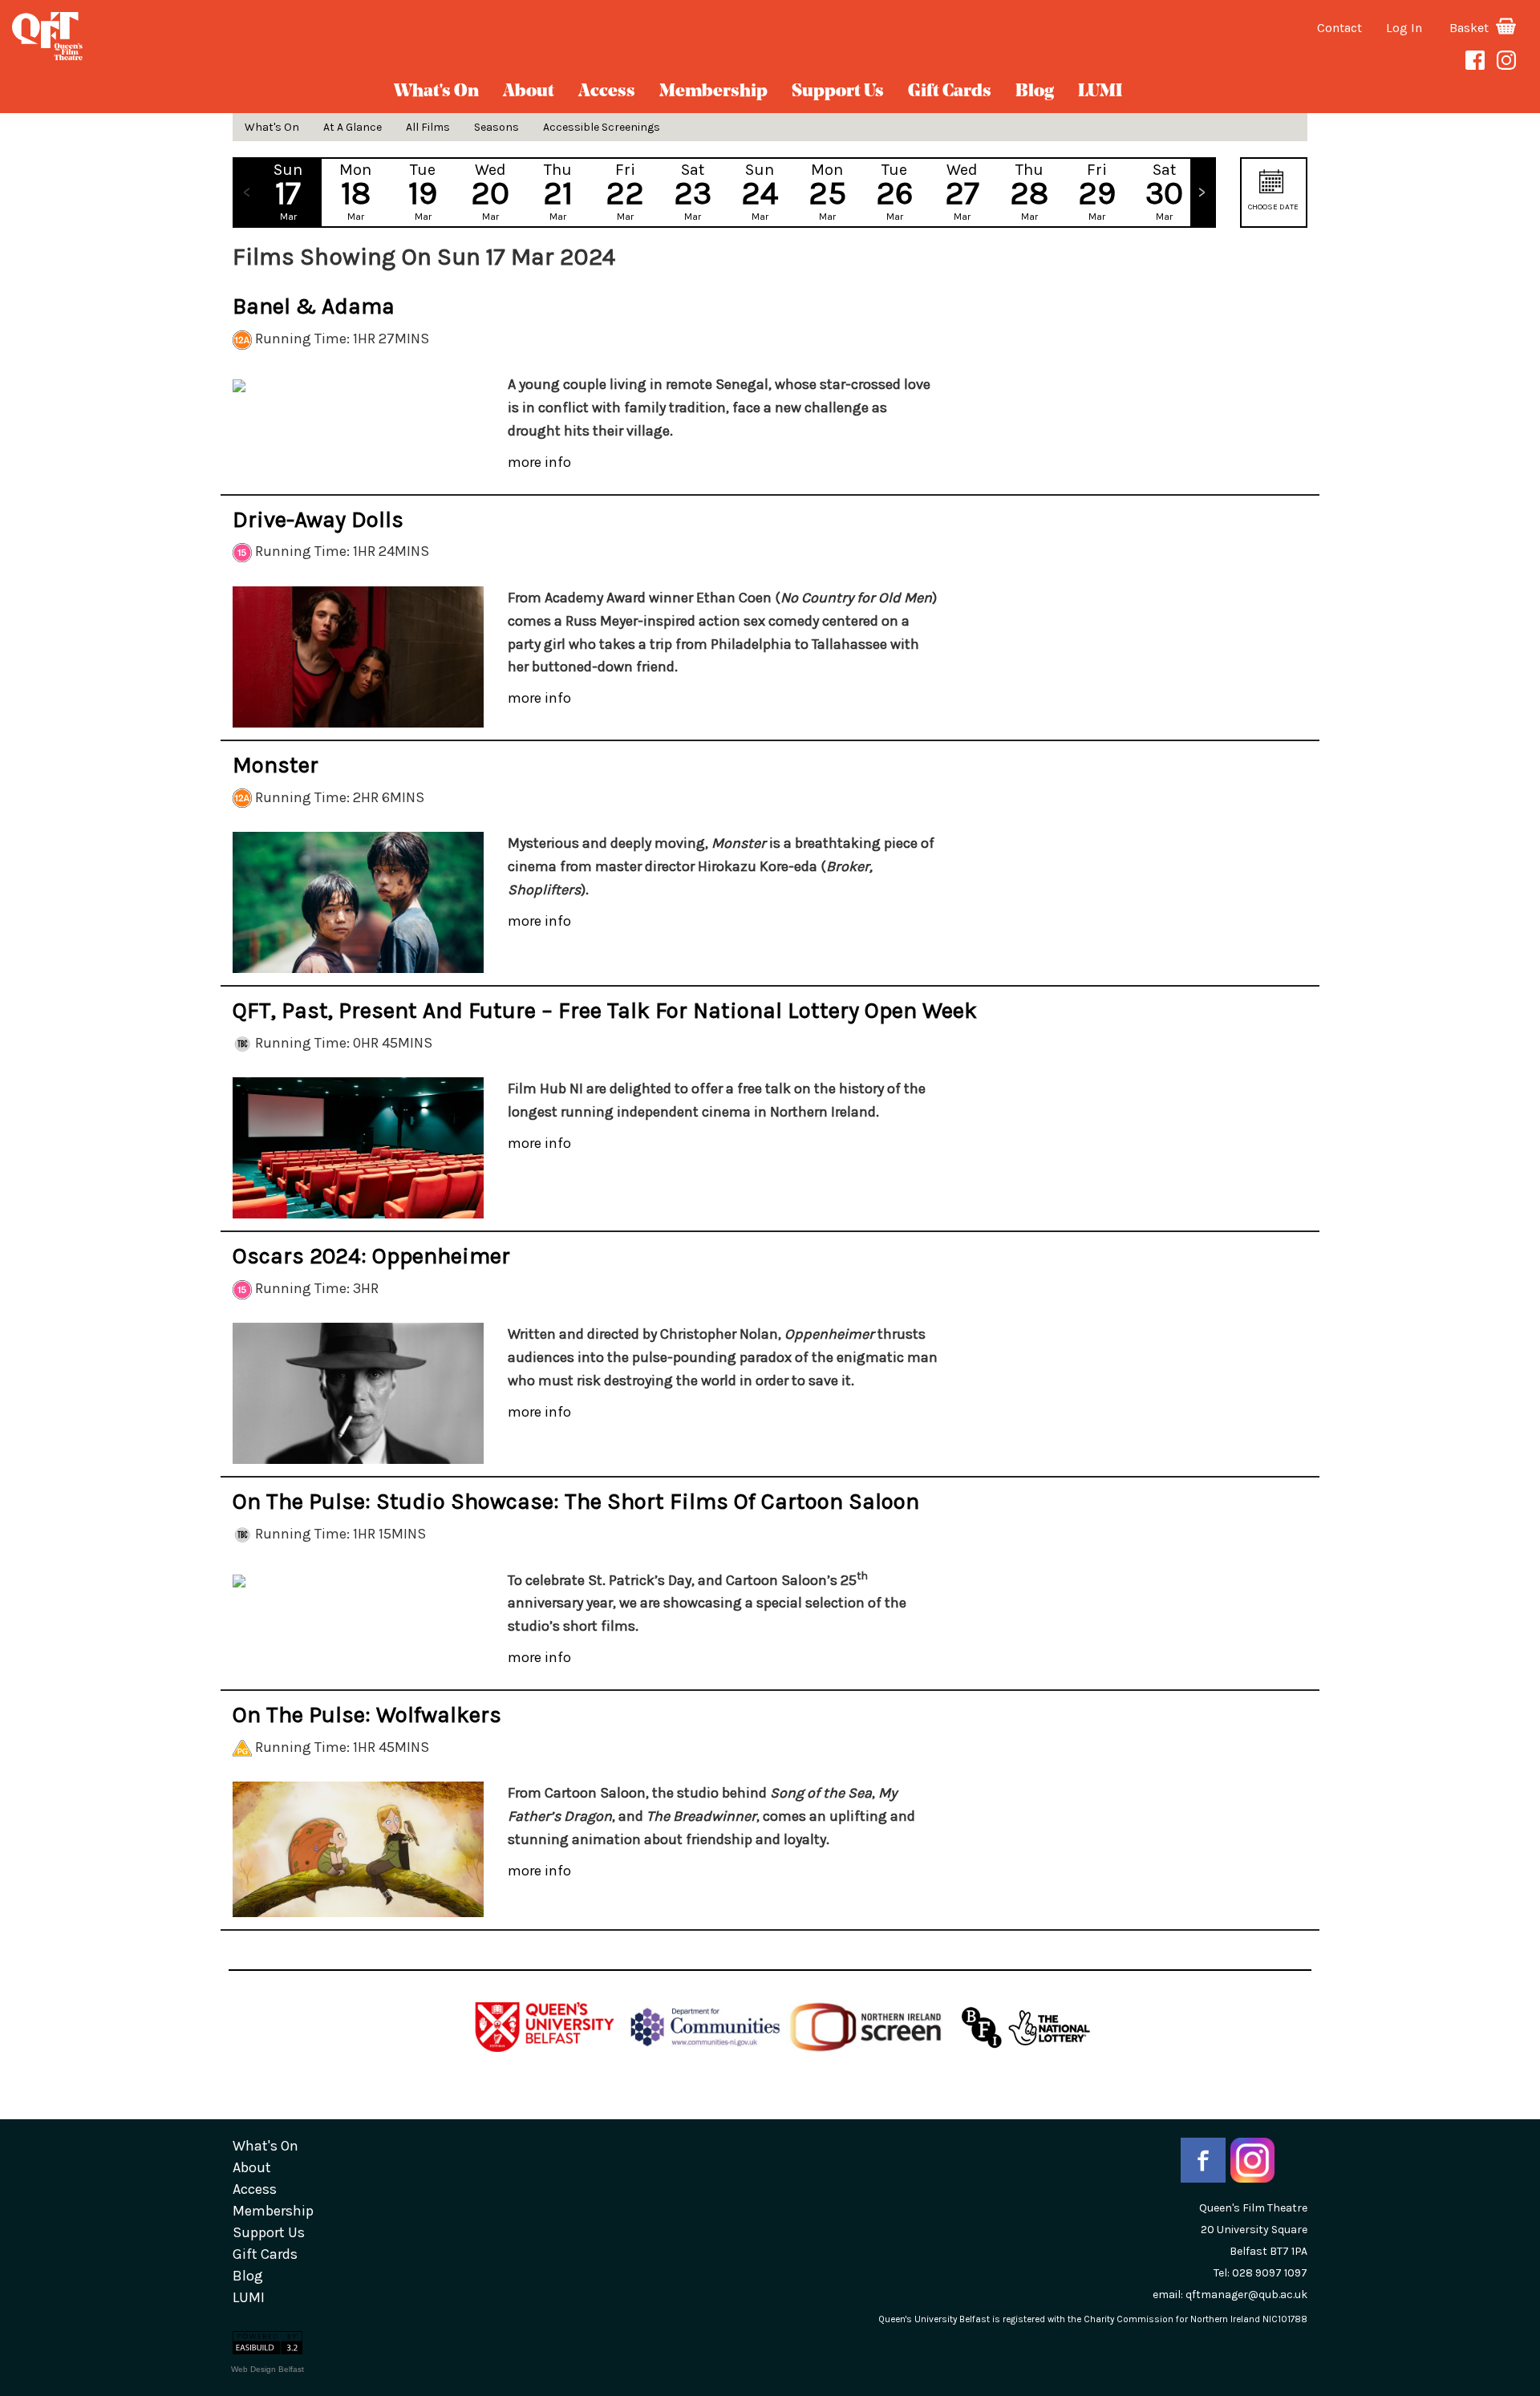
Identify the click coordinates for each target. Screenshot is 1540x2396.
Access (607, 92)
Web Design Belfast (267, 2369)
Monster (276, 765)
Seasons (496, 127)
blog (1035, 92)
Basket (1471, 28)
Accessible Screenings (602, 127)
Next (1202, 193)
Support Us (838, 92)
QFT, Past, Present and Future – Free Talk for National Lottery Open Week (605, 1010)
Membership (713, 92)
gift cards (950, 92)
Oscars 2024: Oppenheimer (371, 1256)
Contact (1339, 28)
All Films (428, 127)
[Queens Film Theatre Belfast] (257, 36)
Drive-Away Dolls (318, 519)
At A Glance (353, 127)
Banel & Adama (314, 306)
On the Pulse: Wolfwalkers (367, 1715)
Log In (1404, 28)
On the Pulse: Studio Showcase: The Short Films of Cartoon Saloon (576, 1501)
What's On (436, 92)
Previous (246, 193)
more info (539, 462)
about (529, 92)
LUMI (1100, 92)
